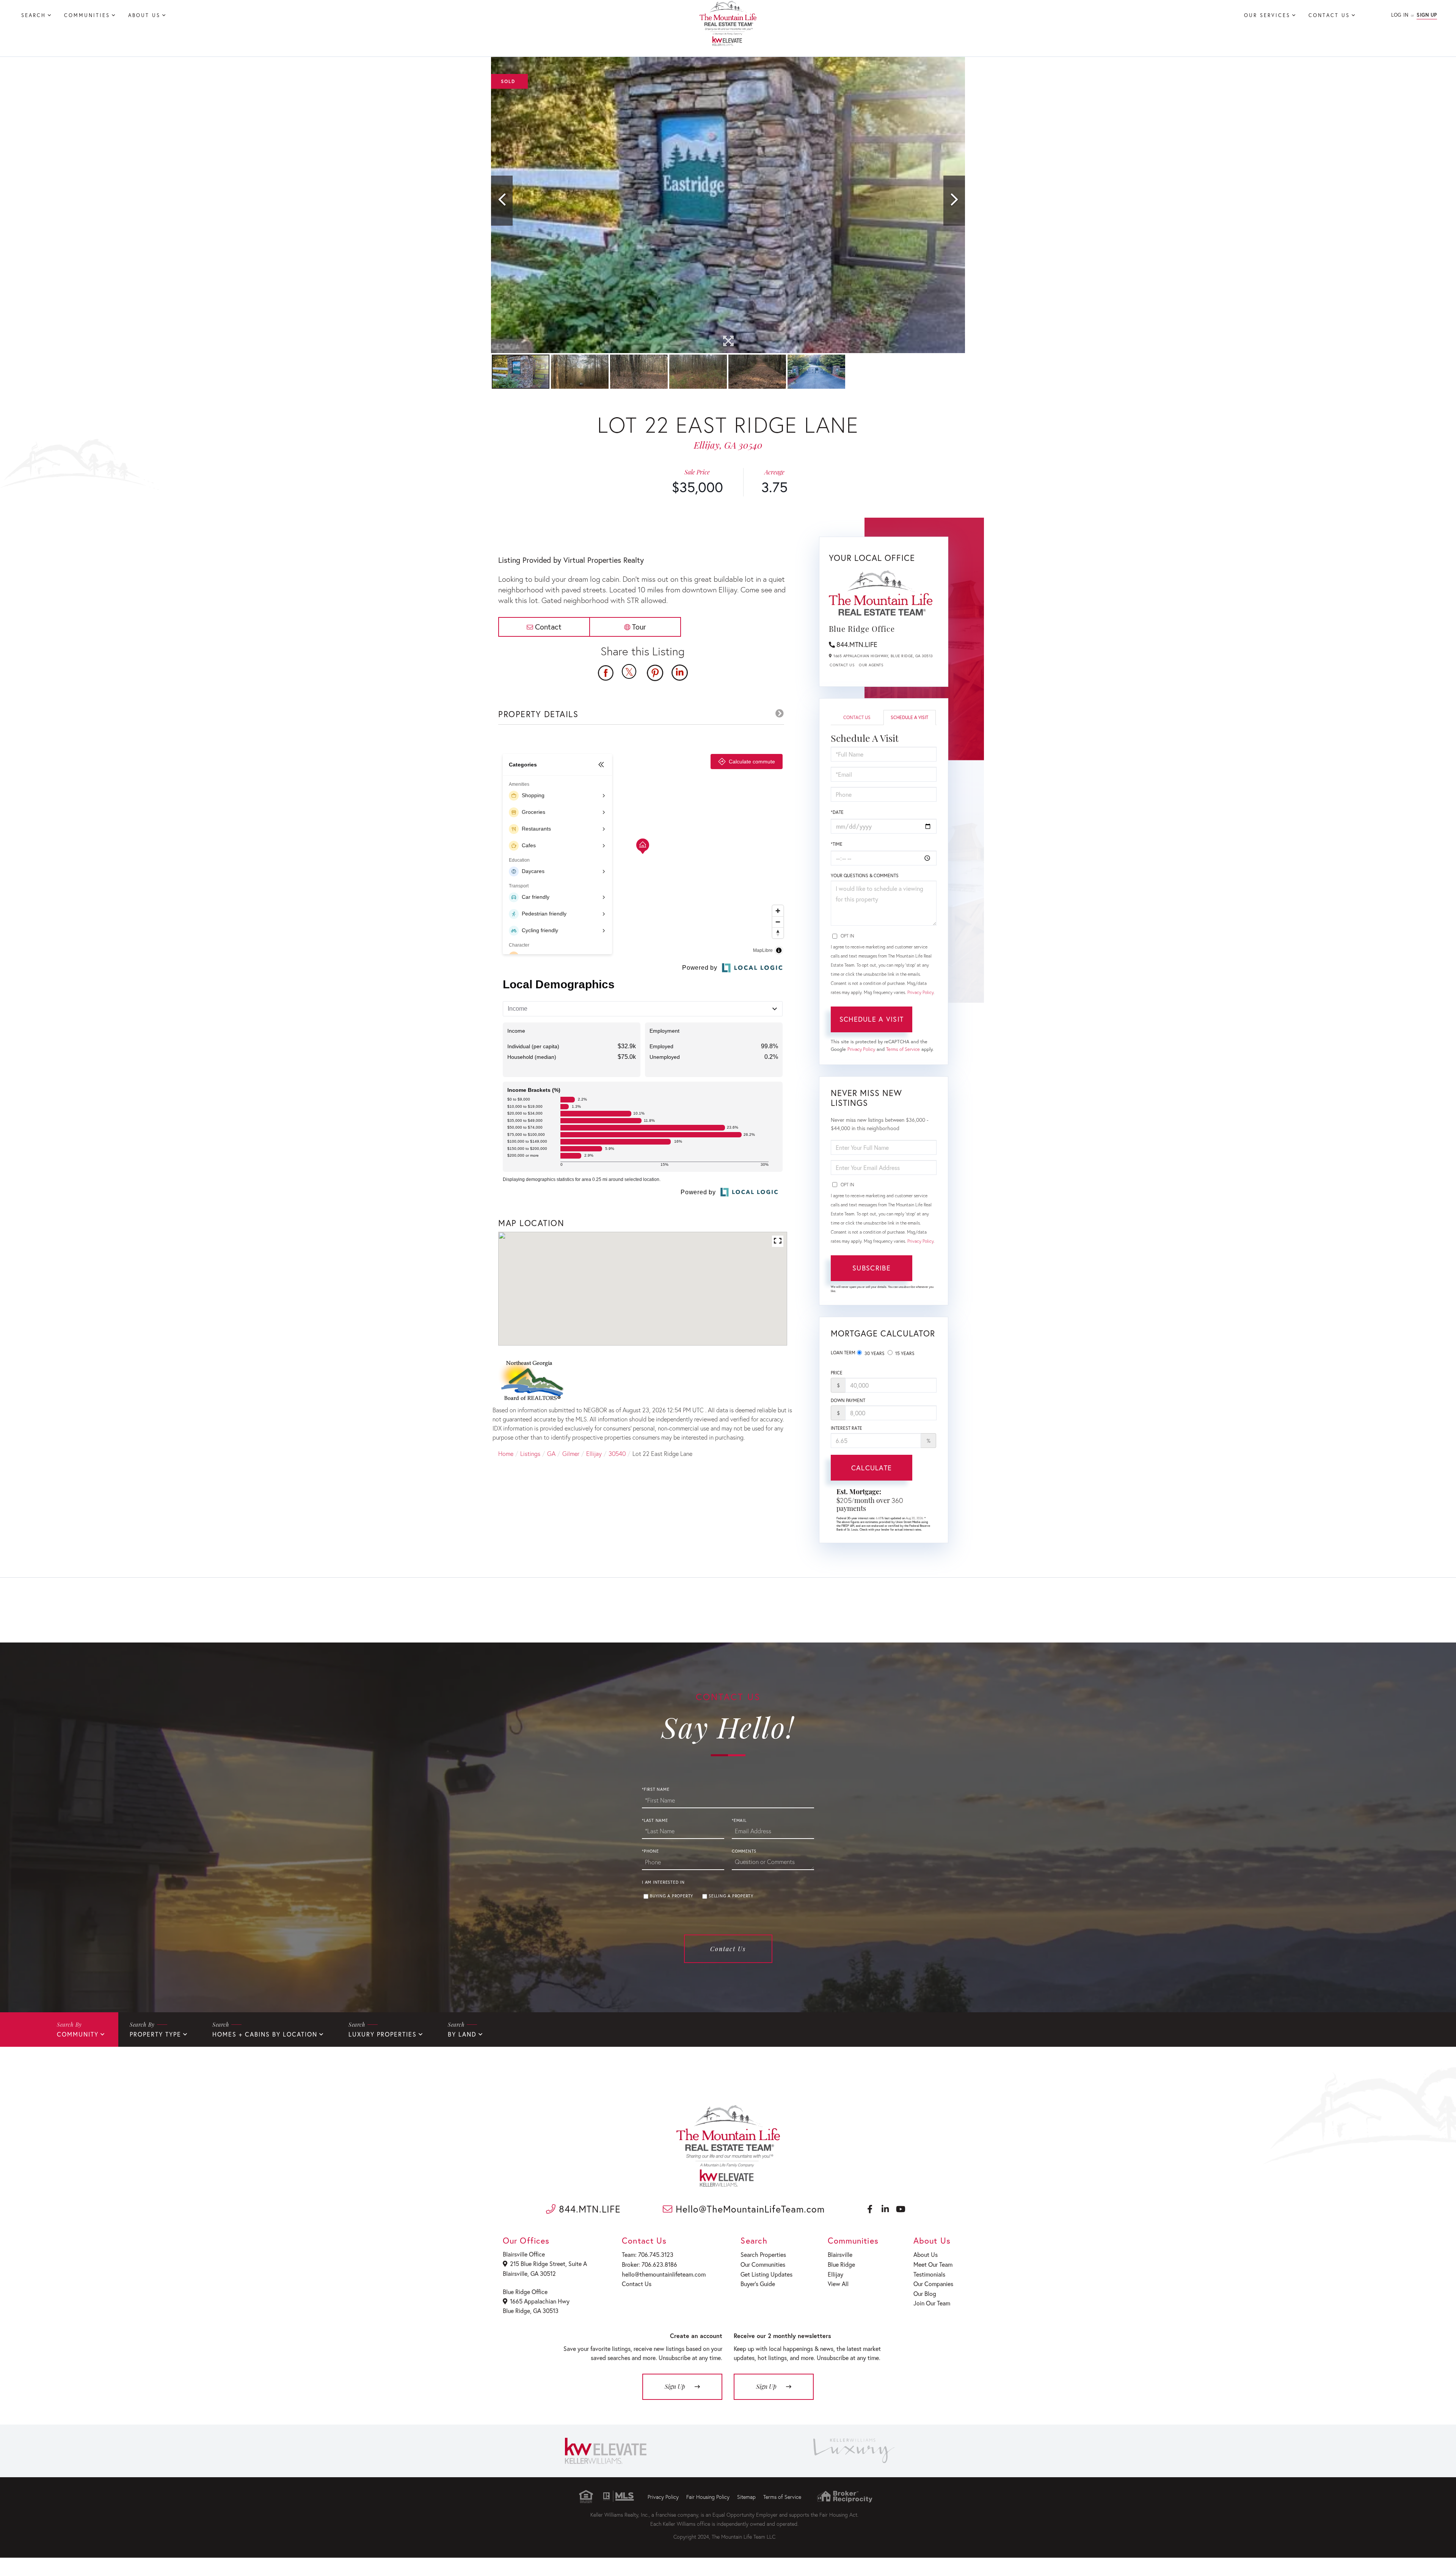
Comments (744, 1851)
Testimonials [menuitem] (929, 2274)
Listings (530, 1453)
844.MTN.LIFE (857, 644)
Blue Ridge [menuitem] (841, 2264)
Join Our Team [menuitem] (932, 2303)
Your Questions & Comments (865, 875)
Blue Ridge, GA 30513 (531, 2311)
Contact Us (842, 665)
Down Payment (848, 1400)
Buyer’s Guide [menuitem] (758, 2284)
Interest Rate (846, 1428)
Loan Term (843, 1353)
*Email (739, 1820)
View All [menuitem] (838, 2284)
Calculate (872, 1468)
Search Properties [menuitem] (763, 2254)
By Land (462, 2034)
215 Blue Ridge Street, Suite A (548, 2264)
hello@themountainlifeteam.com (664, 2274)
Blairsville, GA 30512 (529, 2273)
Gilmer (571, 1453)
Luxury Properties (383, 2034)
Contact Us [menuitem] (1329, 15)
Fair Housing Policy (708, 2497)
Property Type (155, 2034)
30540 (617, 1453)
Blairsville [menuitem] (840, 2254)
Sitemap (746, 2497)
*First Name (656, 1789)
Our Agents (871, 665)
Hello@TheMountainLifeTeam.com (749, 2209)
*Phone (650, 1851)
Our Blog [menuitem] (925, 2293)
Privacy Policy (920, 992)
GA (551, 1453)
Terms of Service (903, 1049)
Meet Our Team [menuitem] (933, 2264)
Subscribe (872, 1268)
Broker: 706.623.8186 (650, 2264)
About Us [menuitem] (144, 15)
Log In (1400, 15)
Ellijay (594, 1453)
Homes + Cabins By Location (265, 2034)
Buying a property (672, 1896)
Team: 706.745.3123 (648, 2254)
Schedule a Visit (909, 717)
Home (506, 1453)
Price (837, 1373)
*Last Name (655, 1820)
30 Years (874, 1353)
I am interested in (663, 1882)
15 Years (904, 1353)
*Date (837, 812)
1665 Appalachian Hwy (540, 2301)
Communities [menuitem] (87, 15)
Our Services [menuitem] (1267, 15)
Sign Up (1427, 15)
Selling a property (731, 1896)
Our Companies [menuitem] (933, 2284)
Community (78, 2034)
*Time (837, 844)
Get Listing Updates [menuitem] (766, 2274)
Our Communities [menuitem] (763, 2264)
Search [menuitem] (34, 15)
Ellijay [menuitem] (835, 2274)
